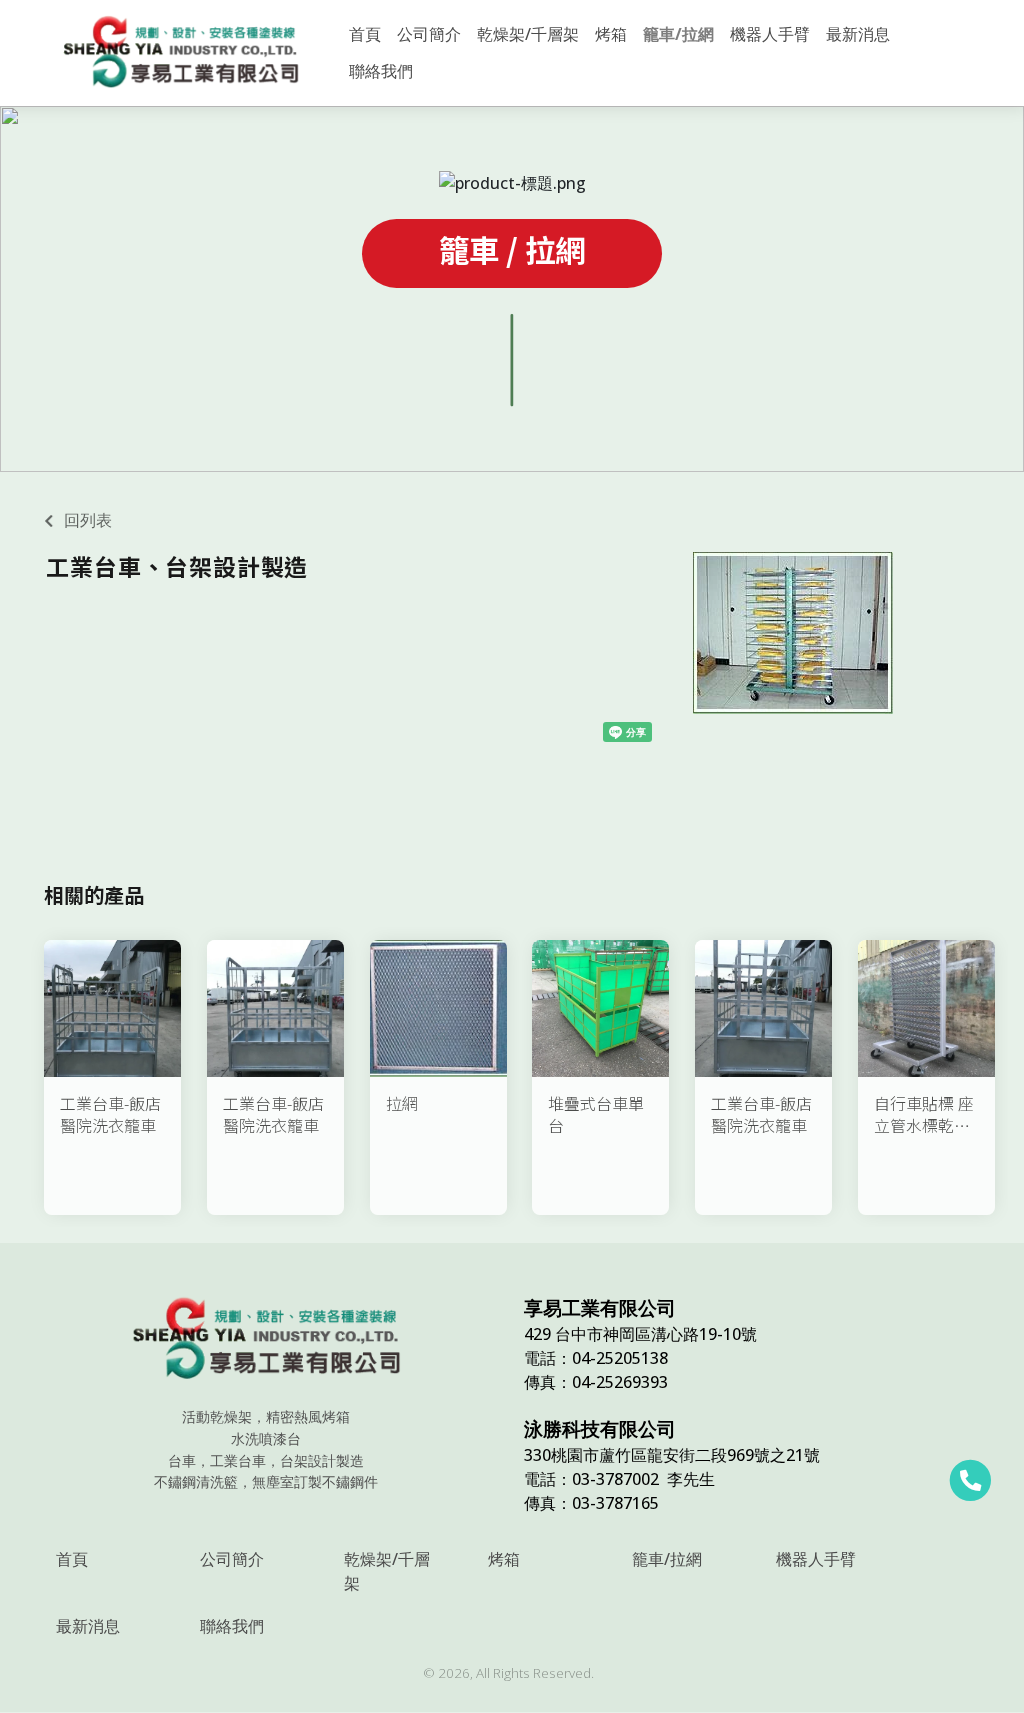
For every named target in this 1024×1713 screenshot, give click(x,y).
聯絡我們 (232, 1626)
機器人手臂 (816, 1559)
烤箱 (504, 1559)
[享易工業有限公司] (181, 53)
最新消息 (88, 1626)
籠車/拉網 (667, 1559)
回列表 (88, 520)
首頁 (72, 1559)
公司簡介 (232, 1559)
